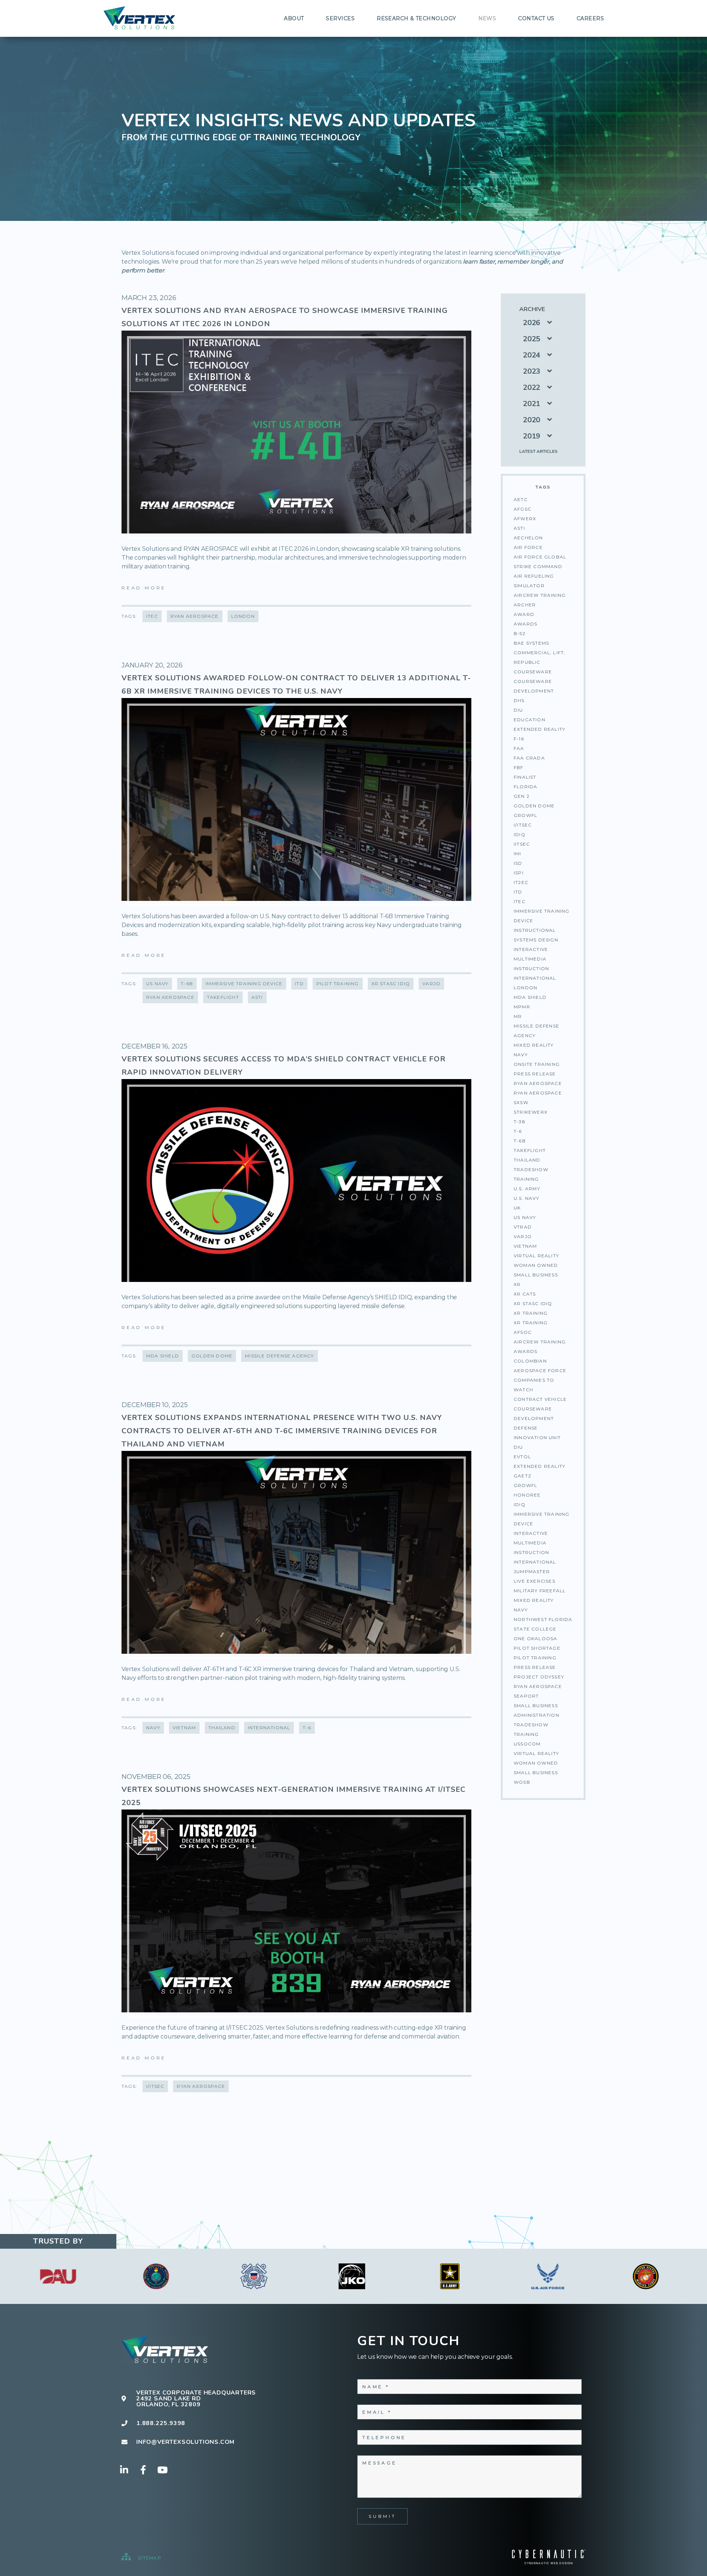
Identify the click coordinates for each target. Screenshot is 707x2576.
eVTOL (522, 1457)
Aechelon (528, 538)
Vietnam (525, 1246)
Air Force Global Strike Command (540, 562)
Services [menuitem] (340, 18)
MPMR (522, 1007)
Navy (521, 1055)
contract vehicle (540, 1399)
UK (517, 1208)
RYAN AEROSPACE (538, 1083)
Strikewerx (531, 1112)
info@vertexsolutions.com (185, 2442)
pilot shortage (537, 1648)
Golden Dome (534, 806)
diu (518, 1447)
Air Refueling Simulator (534, 581)
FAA (519, 748)
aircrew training (540, 1342)
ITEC (520, 901)
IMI (518, 854)
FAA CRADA (529, 758)
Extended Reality (539, 729)
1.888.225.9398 (161, 2423)
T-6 (518, 1131)
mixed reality (534, 1600)
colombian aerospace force (540, 1366)
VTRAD (523, 1227)
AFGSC (523, 509)
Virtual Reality (536, 1256)
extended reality (539, 1466)
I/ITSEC (523, 825)
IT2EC (521, 882)
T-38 (520, 1122)
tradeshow (531, 1725)
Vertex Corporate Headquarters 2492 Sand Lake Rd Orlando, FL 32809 (196, 2399)
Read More (144, 588)
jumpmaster (532, 1571)
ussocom (527, 1744)
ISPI (519, 873)
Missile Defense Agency (537, 1031)
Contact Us (536, 18)
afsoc (523, 1332)
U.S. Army (527, 1189)
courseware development (534, 1414)
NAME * (376, 2387)
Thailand (527, 1160)
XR (517, 1284)
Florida (525, 787)
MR (518, 1016)
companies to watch (534, 1385)
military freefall (540, 1591)
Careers (590, 18)
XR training (531, 1323)
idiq (520, 1504)
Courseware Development (534, 686)
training (526, 1734)
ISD (518, 863)
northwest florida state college (543, 1624)
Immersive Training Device (542, 916)
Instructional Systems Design (536, 935)
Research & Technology (416, 18)
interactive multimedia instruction (531, 1543)
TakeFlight (530, 1150)
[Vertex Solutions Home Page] (140, 18)
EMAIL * (377, 2412)
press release (535, 1667)
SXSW (521, 1102)
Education (530, 720)
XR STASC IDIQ (533, 1303)
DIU (518, 710)
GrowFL (525, 815)
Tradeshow (531, 1169)
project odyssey (539, 1677)
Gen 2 (522, 796)
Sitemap (149, 2558)
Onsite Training (537, 1064)
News (487, 18)
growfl (525, 1485)
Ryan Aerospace (538, 1093)
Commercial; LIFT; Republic (539, 657)
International (535, 978)
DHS (519, 700)
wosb (522, 1782)
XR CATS (525, 1294)
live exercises (534, 1581)
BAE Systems (531, 643)
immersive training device (542, 1519)
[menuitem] (294, 18)
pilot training (535, 1658)
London (525, 988)
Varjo (523, 1236)
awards (525, 1351)
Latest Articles (538, 451)
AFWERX (525, 519)
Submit (382, 2516)
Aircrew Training (540, 595)
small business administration (537, 1710)
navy (521, 1610)
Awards (525, 624)
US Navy (525, 1217)
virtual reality (536, 1753)
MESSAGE (380, 2463)
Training (526, 1179)
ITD (518, 892)
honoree (527, 1495)
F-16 (519, 739)
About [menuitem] (294, 18)
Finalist (525, 777)
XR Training (531, 1313)
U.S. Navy (526, 1198)
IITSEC (522, 844)
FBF (519, 767)
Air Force (528, 547)
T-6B (520, 1141)
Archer (525, 605)
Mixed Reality (534, 1045)
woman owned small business (536, 1768)
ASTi (519, 528)
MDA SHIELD (530, 997)
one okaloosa (535, 1638)
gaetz (523, 1476)
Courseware (533, 672)
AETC (521, 499)
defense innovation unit (537, 1433)
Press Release (535, 1074)
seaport (526, 1696)
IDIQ (520, 834)
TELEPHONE (384, 2437)
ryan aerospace (538, 1686)
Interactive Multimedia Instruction (531, 959)
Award (524, 614)
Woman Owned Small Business (536, 1270)
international (535, 1562)
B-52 (520, 633)
